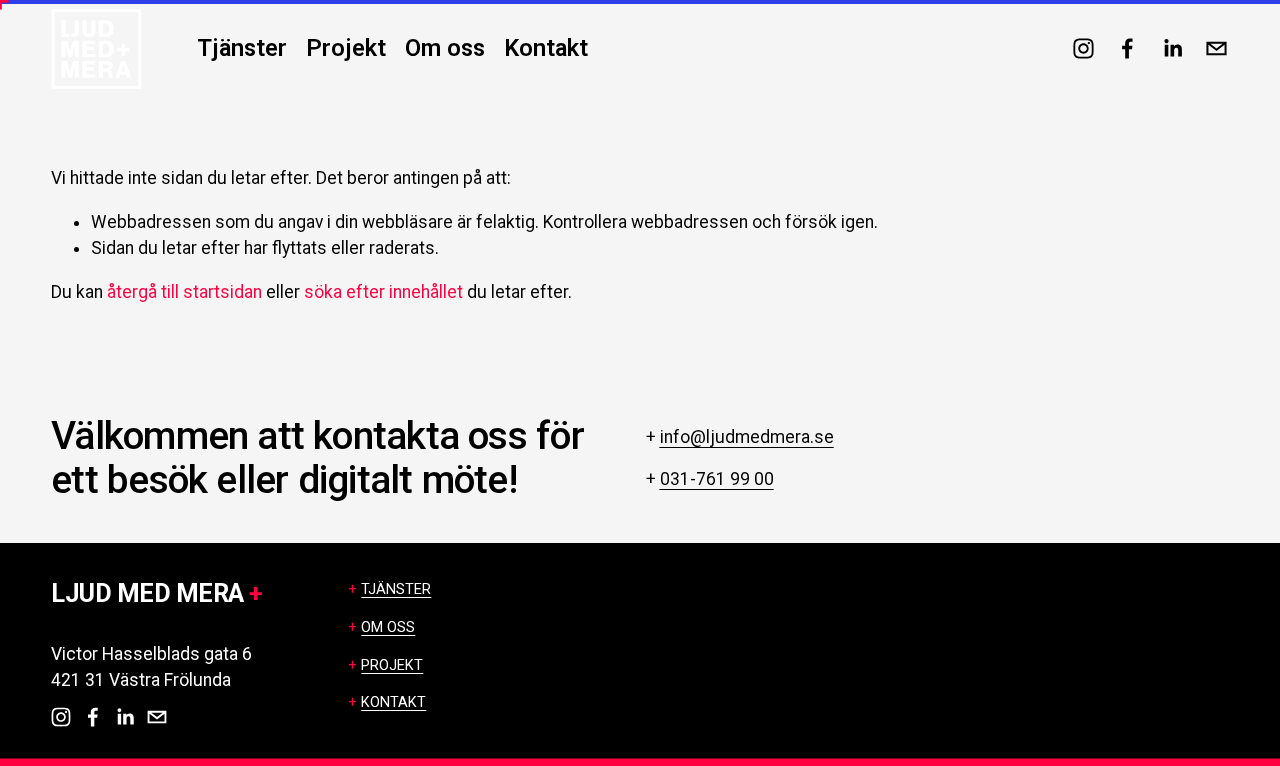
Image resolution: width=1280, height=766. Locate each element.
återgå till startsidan (184, 292)
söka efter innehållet (383, 292)
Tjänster (242, 48)
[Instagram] (1083, 48)
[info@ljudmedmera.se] (1216, 48)
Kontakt (546, 48)
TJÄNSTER (396, 589)
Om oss (445, 48)
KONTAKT (393, 702)
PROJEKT (392, 665)
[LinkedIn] (1172, 48)
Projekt (346, 48)
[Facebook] (1127, 48)
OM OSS (388, 627)
